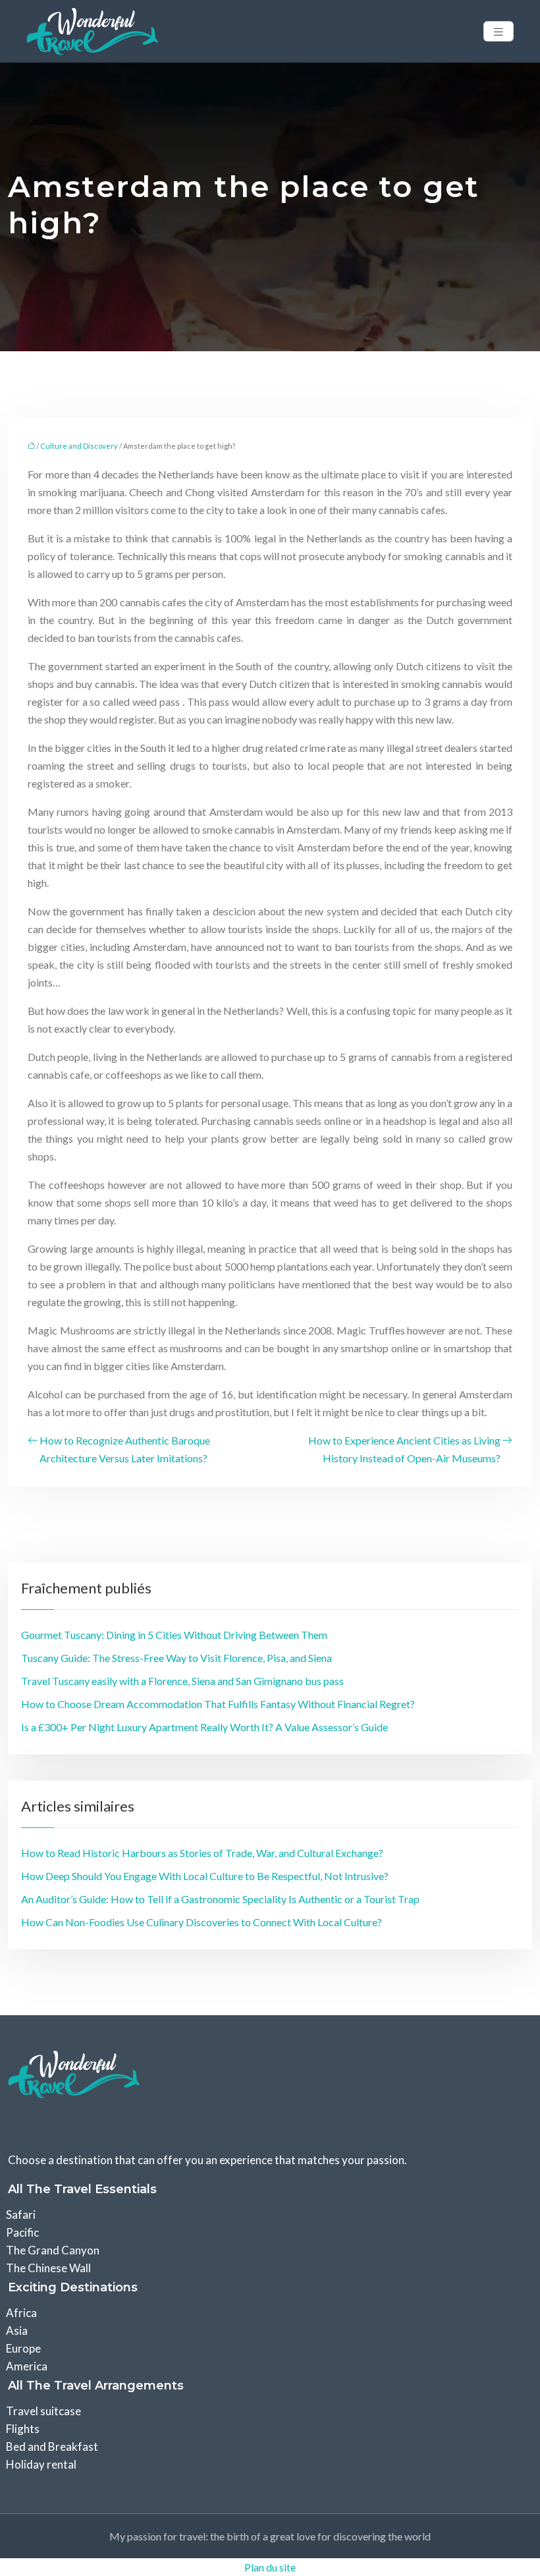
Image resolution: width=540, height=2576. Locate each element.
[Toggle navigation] (499, 31)
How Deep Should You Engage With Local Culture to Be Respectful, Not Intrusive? (205, 1876)
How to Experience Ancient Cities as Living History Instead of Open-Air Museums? (404, 1449)
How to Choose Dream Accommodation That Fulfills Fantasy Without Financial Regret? (218, 1704)
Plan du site (270, 2567)
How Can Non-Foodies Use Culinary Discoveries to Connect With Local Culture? (202, 1922)
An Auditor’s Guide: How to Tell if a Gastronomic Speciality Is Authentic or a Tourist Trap (220, 1899)
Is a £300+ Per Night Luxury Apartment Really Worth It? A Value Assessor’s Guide (204, 1727)
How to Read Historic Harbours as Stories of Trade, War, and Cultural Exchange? (202, 1853)
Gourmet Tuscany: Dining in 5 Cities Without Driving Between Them (174, 1635)
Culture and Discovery (79, 446)
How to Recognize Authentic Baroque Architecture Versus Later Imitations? (125, 1449)
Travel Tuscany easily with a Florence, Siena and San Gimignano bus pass (182, 1681)
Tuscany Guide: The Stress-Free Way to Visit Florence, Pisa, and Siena (176, 1658)
